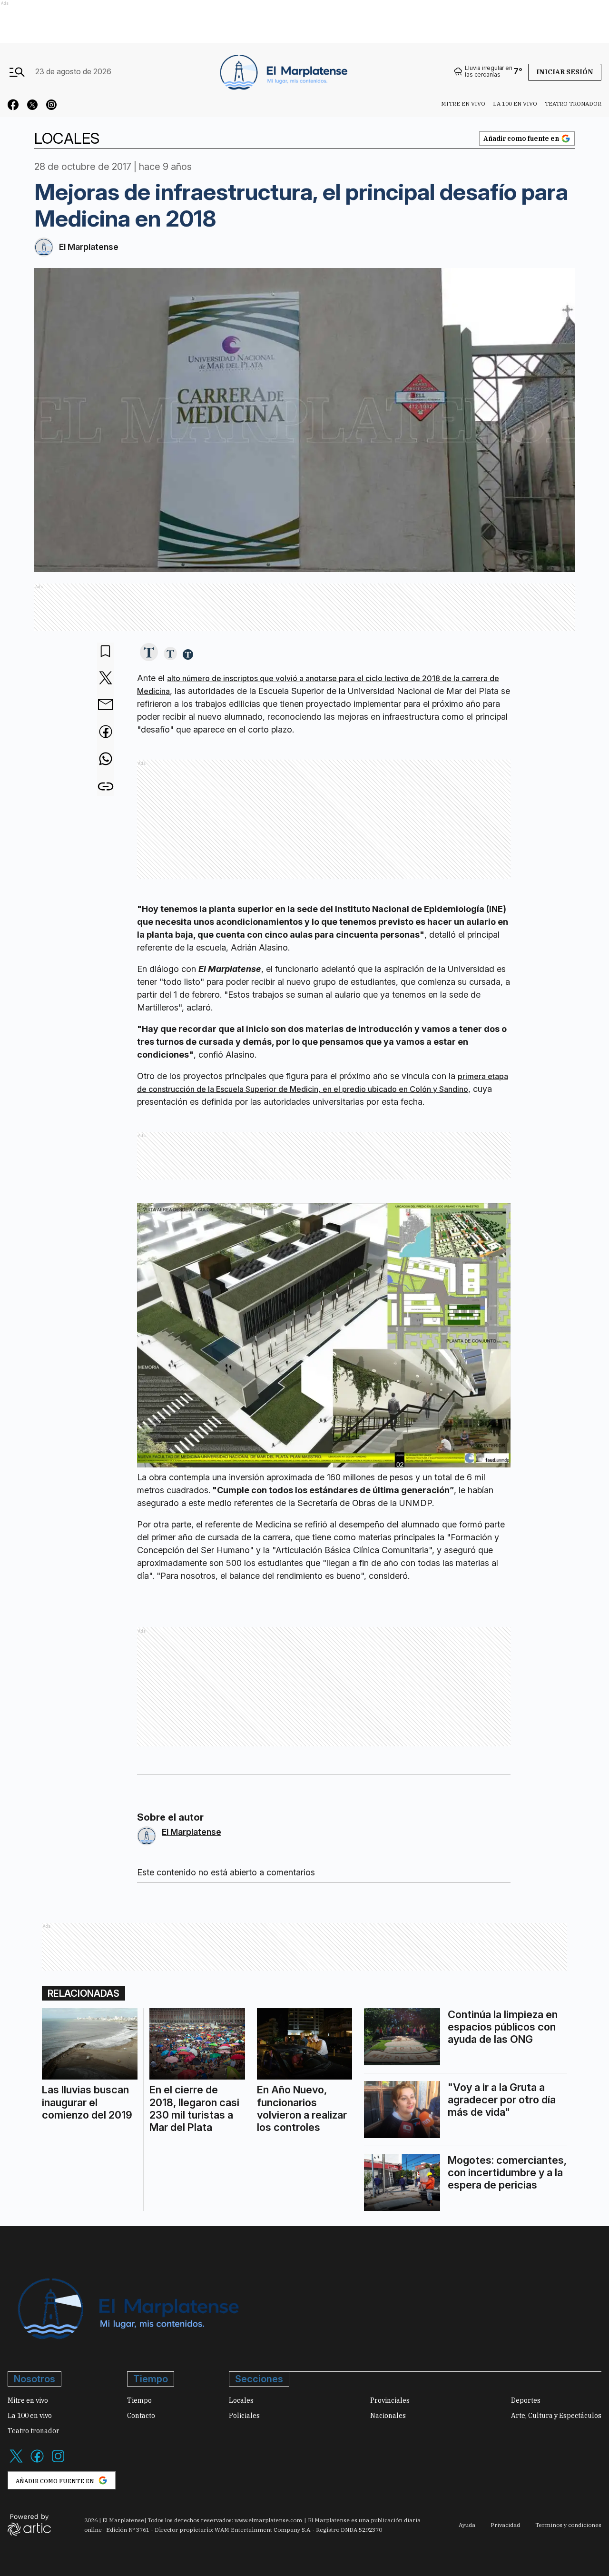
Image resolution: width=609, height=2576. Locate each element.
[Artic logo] (29, 2524)
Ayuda (467, 2525)
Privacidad (505, 2525)
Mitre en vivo (463, 104)
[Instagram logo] (58, 2462)
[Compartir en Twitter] (106, 679)
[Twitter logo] (16, 2462)
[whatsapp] (106, 760)
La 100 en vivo (515, 104)
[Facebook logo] (37, 2462)
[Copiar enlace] (106, 787)
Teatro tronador (573, 104)
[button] (149, 653)
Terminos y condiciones (568, 2525)
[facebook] (106, 733)
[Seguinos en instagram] (51, 106)
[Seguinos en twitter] (32, 106)
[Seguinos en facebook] (13, 106)
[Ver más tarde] (106, 652)
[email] (106, 705)
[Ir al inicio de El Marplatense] (283, 71)
